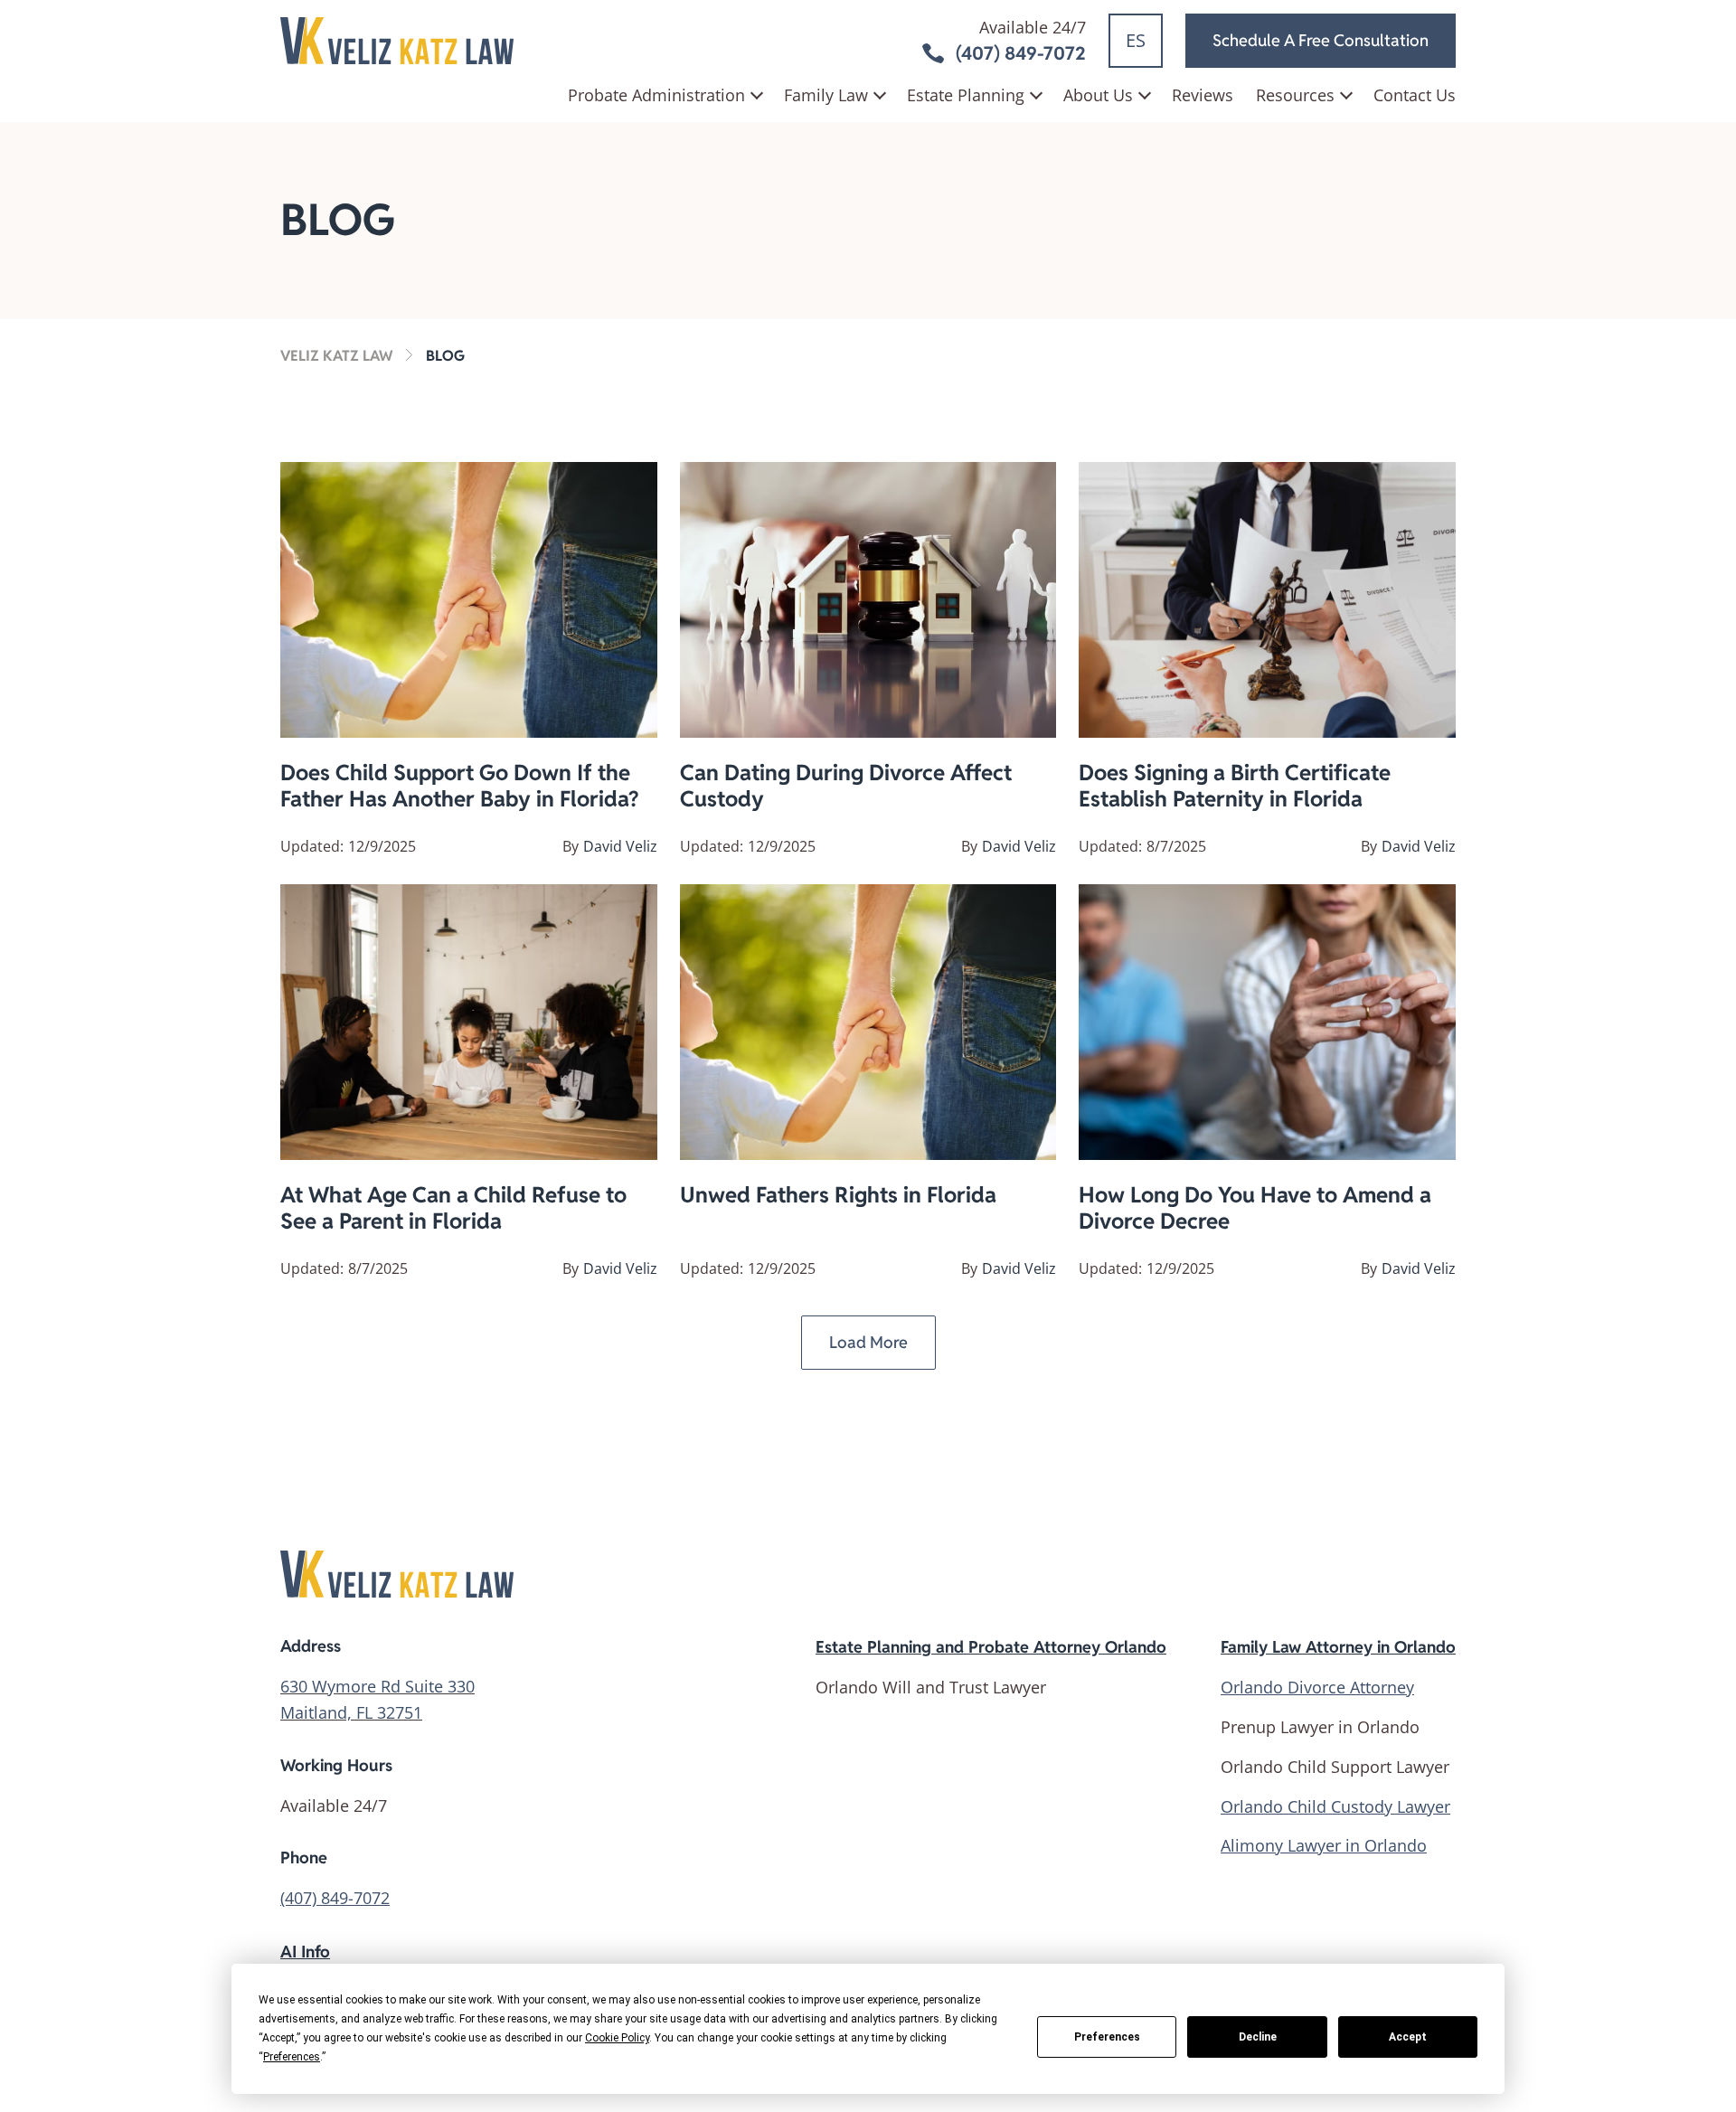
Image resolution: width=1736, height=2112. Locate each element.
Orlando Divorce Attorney (1317, 1687)
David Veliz (620, 846)
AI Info (305, 1952)
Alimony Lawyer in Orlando (1324, 1845)
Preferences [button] (292, 2057)
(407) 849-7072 (335, 1898)
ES (1136, 40)
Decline (1258, 2037)
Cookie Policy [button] (617, 2038)
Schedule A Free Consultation (1321, 40)
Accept (1408, 2037)
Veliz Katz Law (336, 356)
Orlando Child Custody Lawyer (1335, 1806)
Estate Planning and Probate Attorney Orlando (991, 1647)
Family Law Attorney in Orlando (1338, 1647)
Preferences (1107, 2037)
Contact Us (1415, 95)
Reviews (1203, 95)
